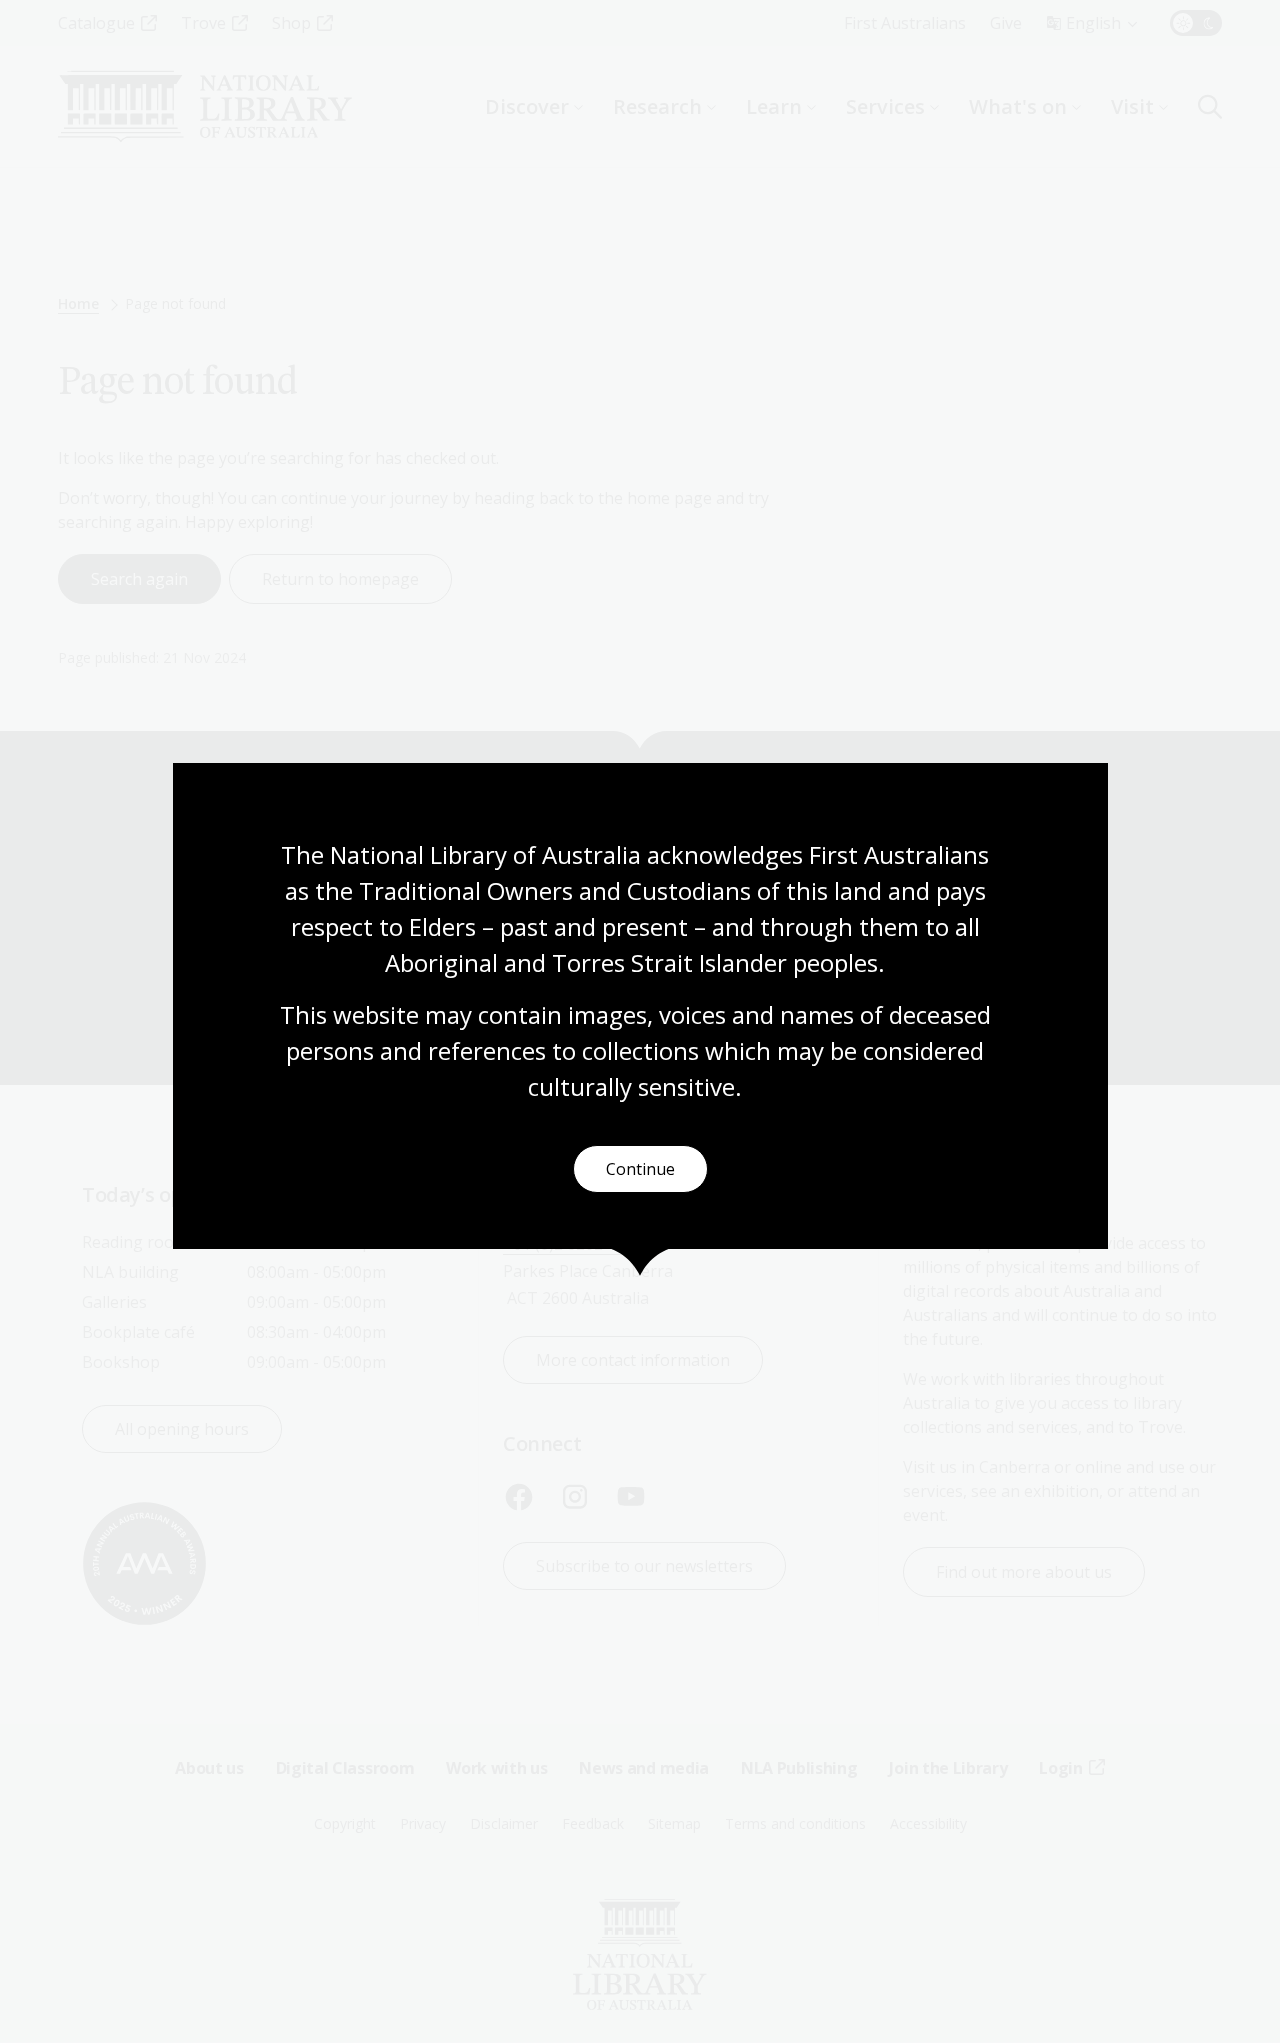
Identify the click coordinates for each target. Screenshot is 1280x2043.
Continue (640, 1169)
